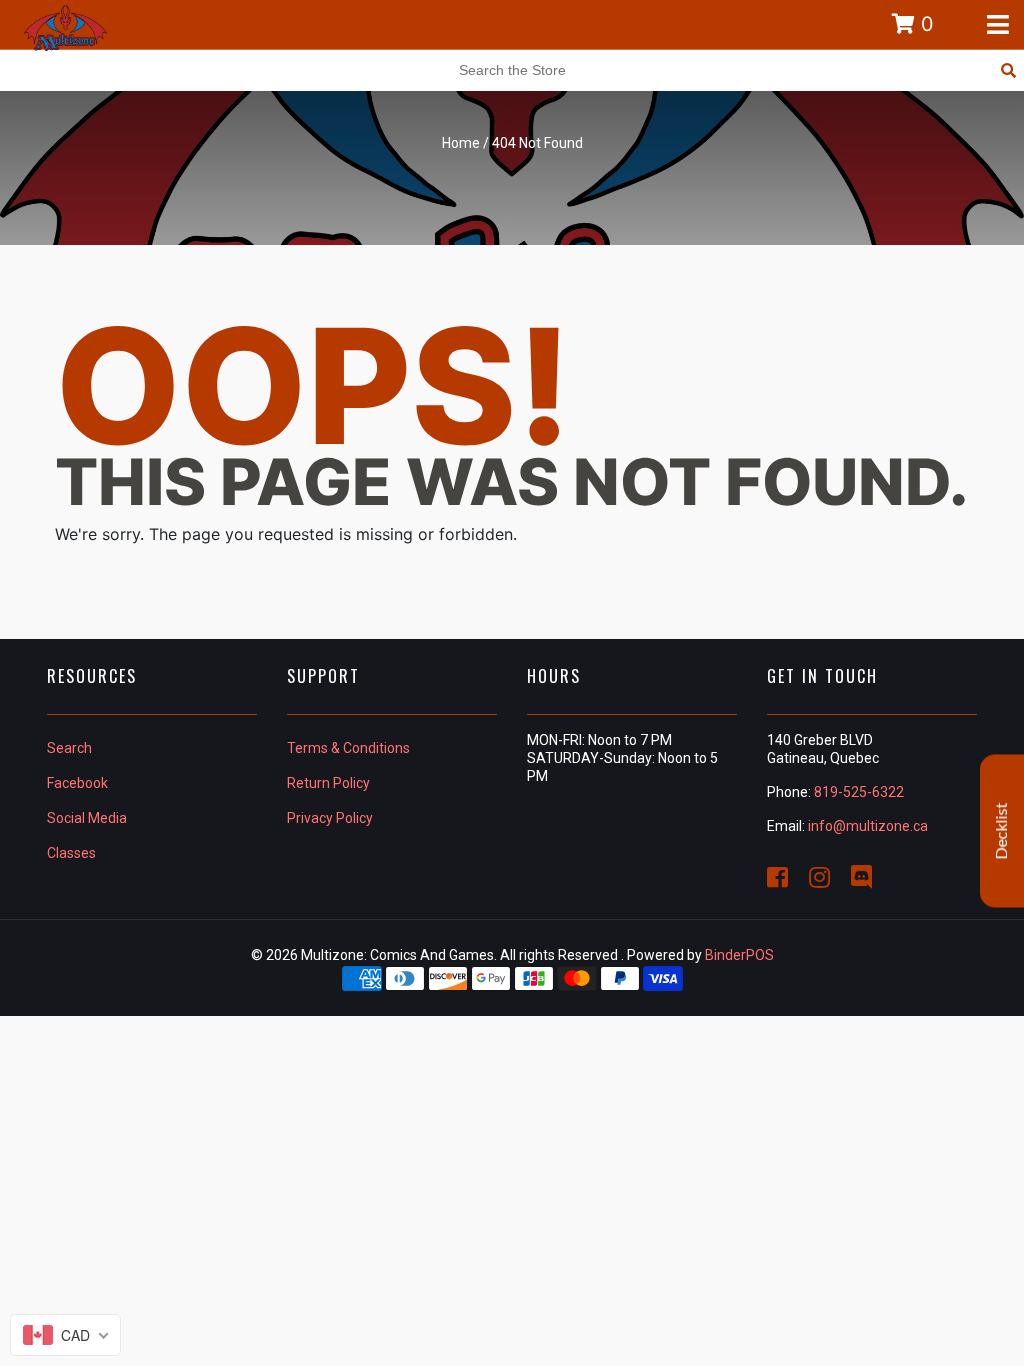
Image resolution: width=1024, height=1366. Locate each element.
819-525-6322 (859, 792)
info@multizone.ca (868, 826)
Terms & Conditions (348, 748)
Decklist (1002, 831)
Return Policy (328, 783)
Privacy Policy (330, 818)
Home (461, 143)
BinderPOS (739, 955)
